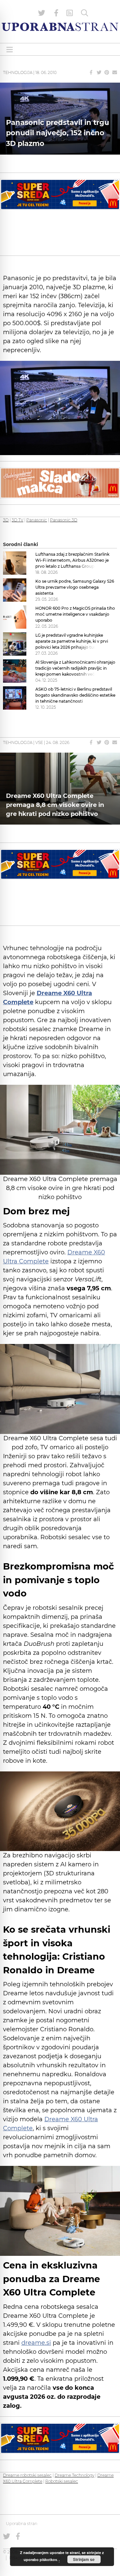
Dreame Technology (74, 2475)
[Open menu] (10, 49)
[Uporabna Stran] (60, 27)
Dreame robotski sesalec (27, 2475)
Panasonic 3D (64, 520)
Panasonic (37, 520)
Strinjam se (84, 2559)
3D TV (17, 520)
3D (6, 520)
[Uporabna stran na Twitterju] (42, 13)
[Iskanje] (85, 13)
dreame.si (36, 2343)
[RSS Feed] (70, 13)
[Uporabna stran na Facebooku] (56, 13)
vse (39, 742)
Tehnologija (18, 72)
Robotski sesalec (62, 2481)
